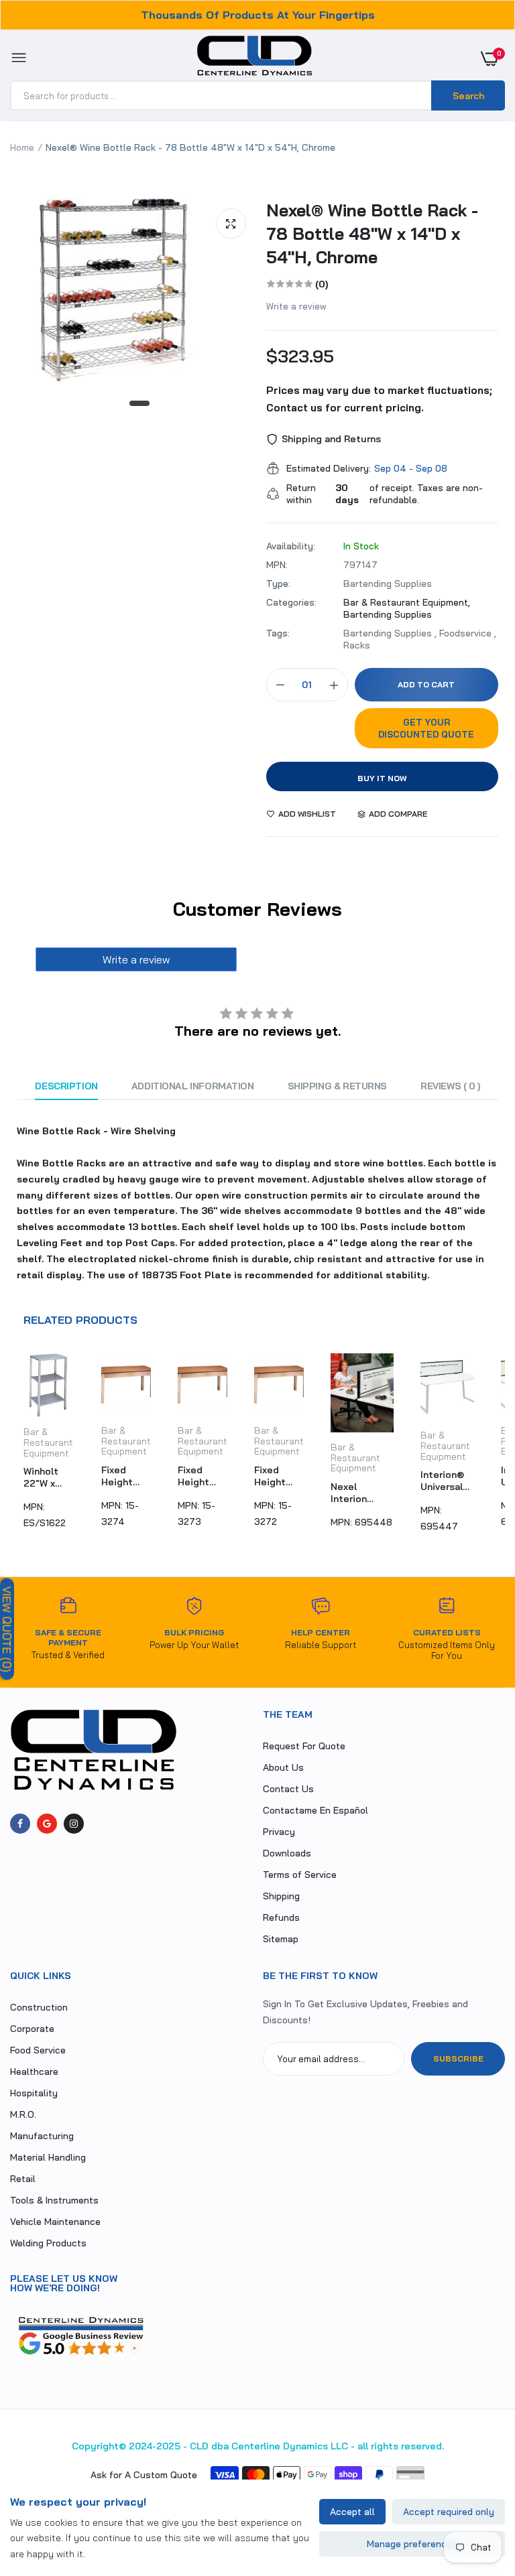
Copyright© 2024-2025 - (129, 2446)
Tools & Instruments (54, 2200)
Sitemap (281, 1939)
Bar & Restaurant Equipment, (407, 602)
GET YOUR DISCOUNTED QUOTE (426, 728)
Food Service (38, 2050)
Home (22, 147)
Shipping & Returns (337, 1086)
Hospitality (34, 2093)
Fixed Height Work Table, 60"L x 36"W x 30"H (270, 1476)
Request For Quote (304, 1746)
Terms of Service (300, 1875)
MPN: (277, 565)
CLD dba (209, 2446)
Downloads (287, 1853)
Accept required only (449, 2512)
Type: (278, 584)
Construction (39, 2007)
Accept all (352, 2512)
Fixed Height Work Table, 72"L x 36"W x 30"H (193, 1476)
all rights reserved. (401, 2446)
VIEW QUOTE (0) (7, 1629)
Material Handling (48, 2157)
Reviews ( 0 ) (450, 1086)
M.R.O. (23, 2114)
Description (66, 1086)
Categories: (291, 602)
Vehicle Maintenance (55, 2222)
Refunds (281, 1917)
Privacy (279, 1832)
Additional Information (193, 1086)
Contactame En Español (316, 1810)
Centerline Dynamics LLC (290, 2446)
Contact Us (288, 1789)
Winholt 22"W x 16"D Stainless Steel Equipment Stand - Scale (49, 1477)
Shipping (281, 1896)
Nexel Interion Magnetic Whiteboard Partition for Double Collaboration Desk (362, 1493)
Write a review (296, 306)
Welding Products (48, 2243)
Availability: (291, 546)
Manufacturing (42, 2136)
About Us (283, 1767)
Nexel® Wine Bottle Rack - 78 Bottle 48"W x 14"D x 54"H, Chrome (372, 233)
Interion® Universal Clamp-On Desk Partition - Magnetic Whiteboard (447, 1481)
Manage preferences (412, 2544)
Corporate (32, 2029)
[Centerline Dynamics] (254, 58)
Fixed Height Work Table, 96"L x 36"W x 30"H (117, 1476)
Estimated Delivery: (329, 468)
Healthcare (34, 2072)
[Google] (47, 1824)
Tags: (278, 633)
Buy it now (382, 778)
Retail (23, 2179)
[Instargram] (74, 1824)
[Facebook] (20, 1824)
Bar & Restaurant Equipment (48, 1442)
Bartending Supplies (388, 614)
